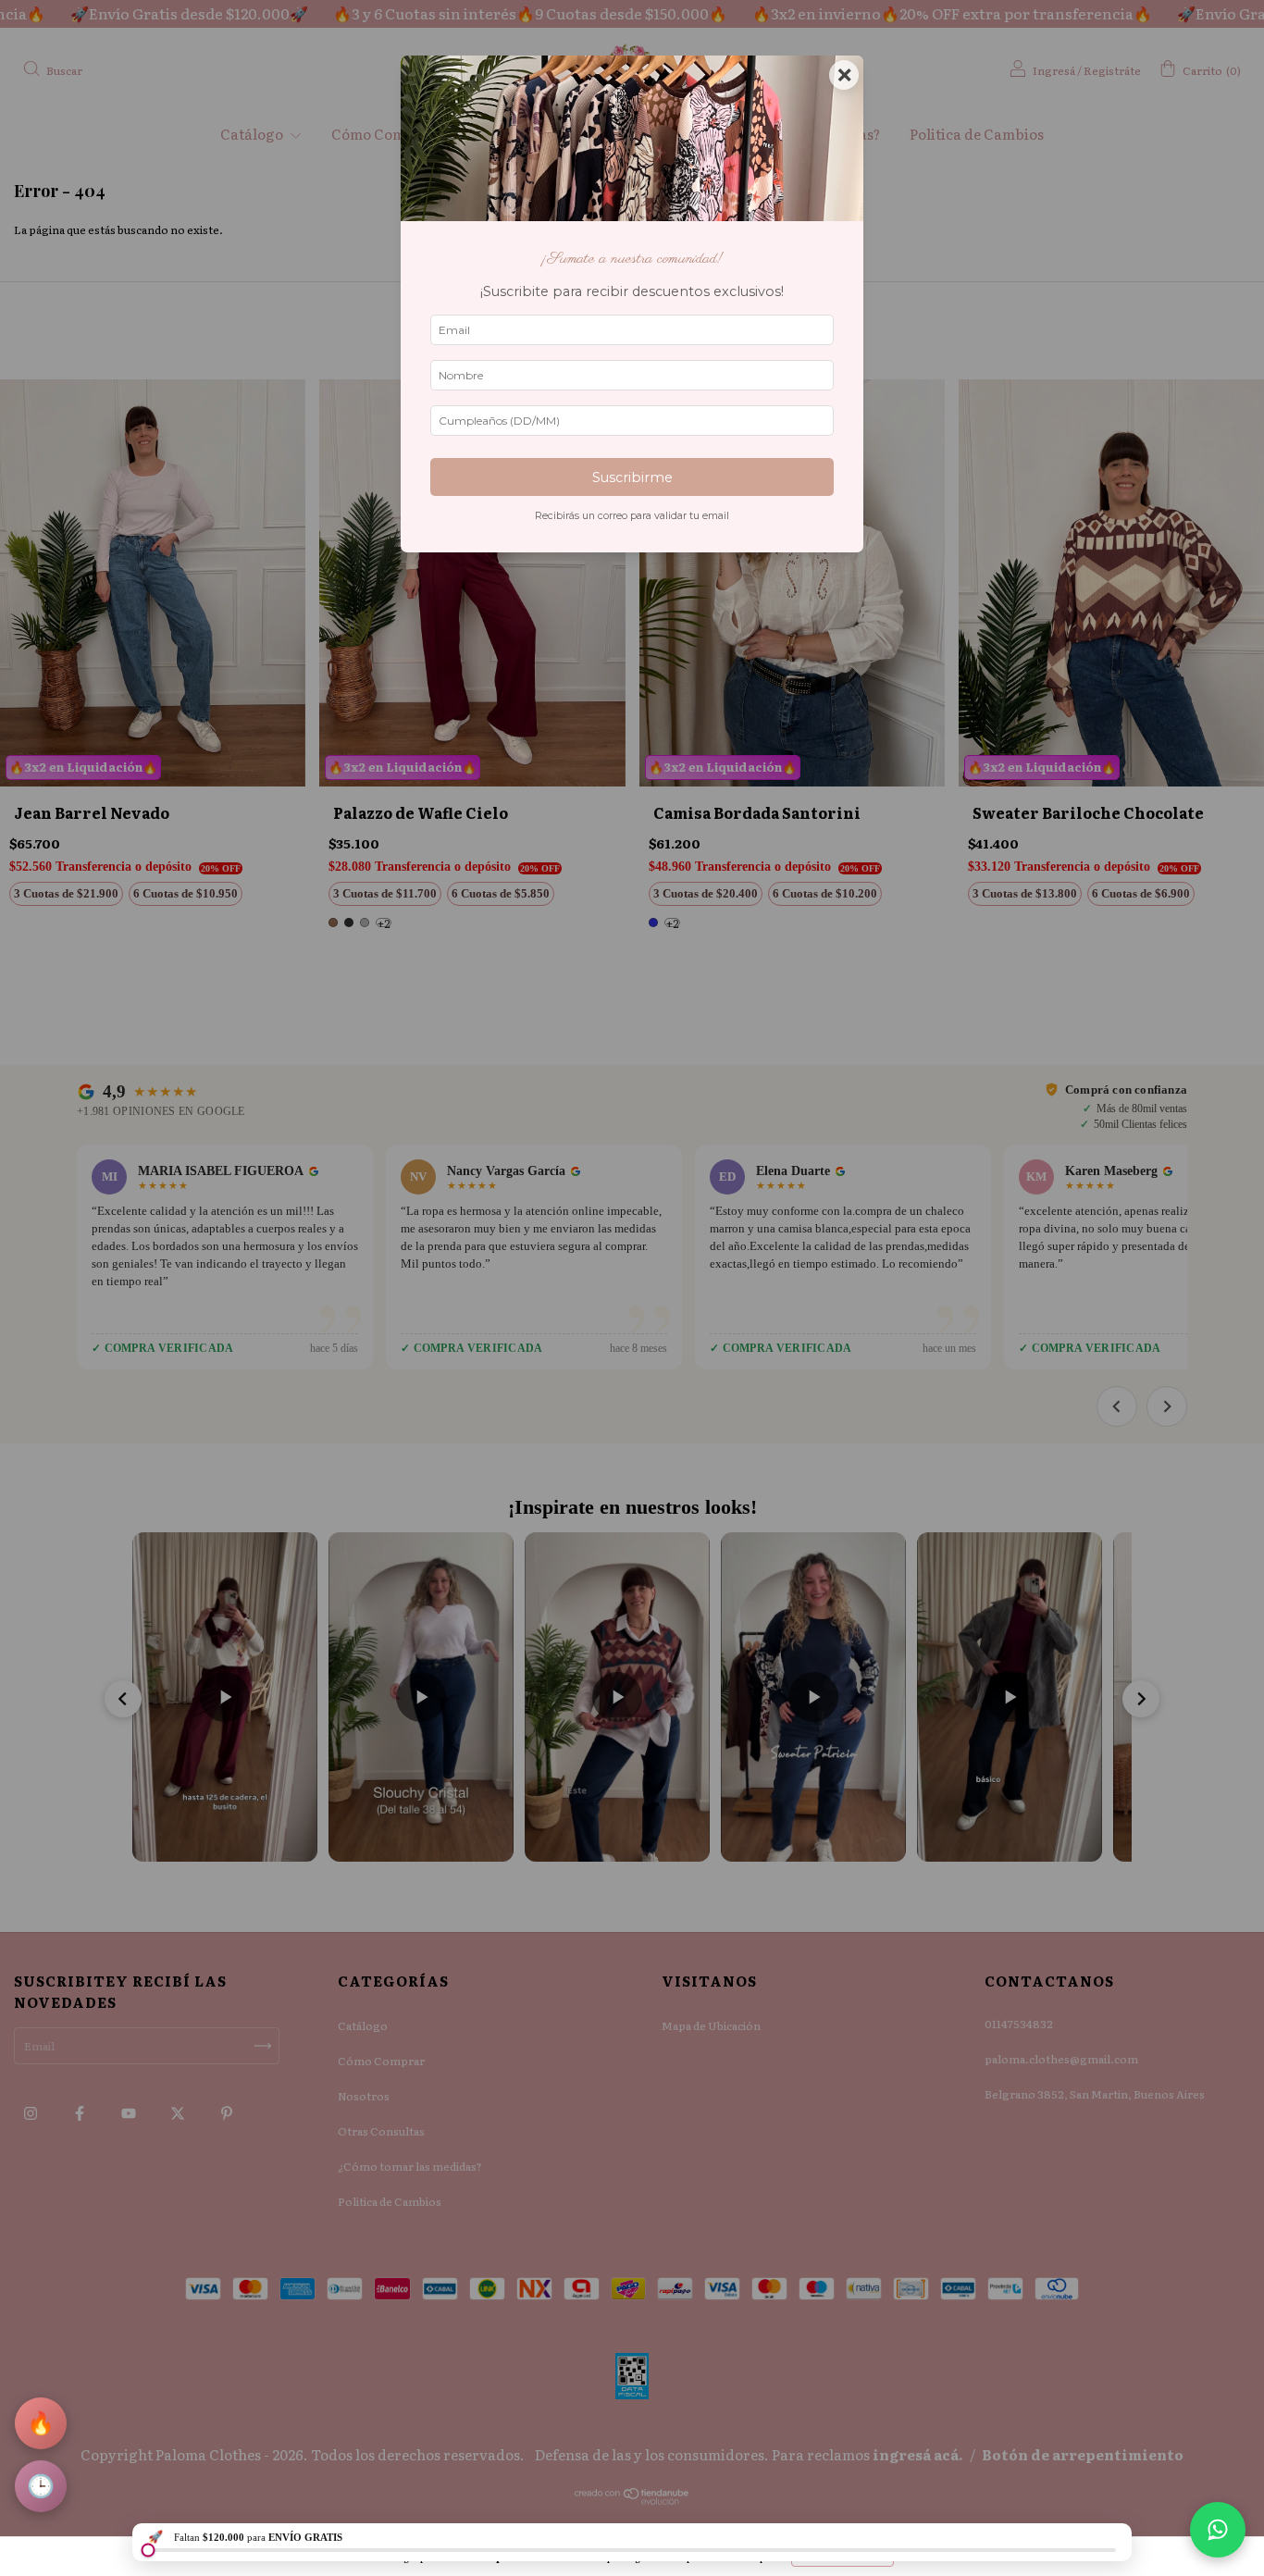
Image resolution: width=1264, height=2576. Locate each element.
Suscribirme (632, 477)
